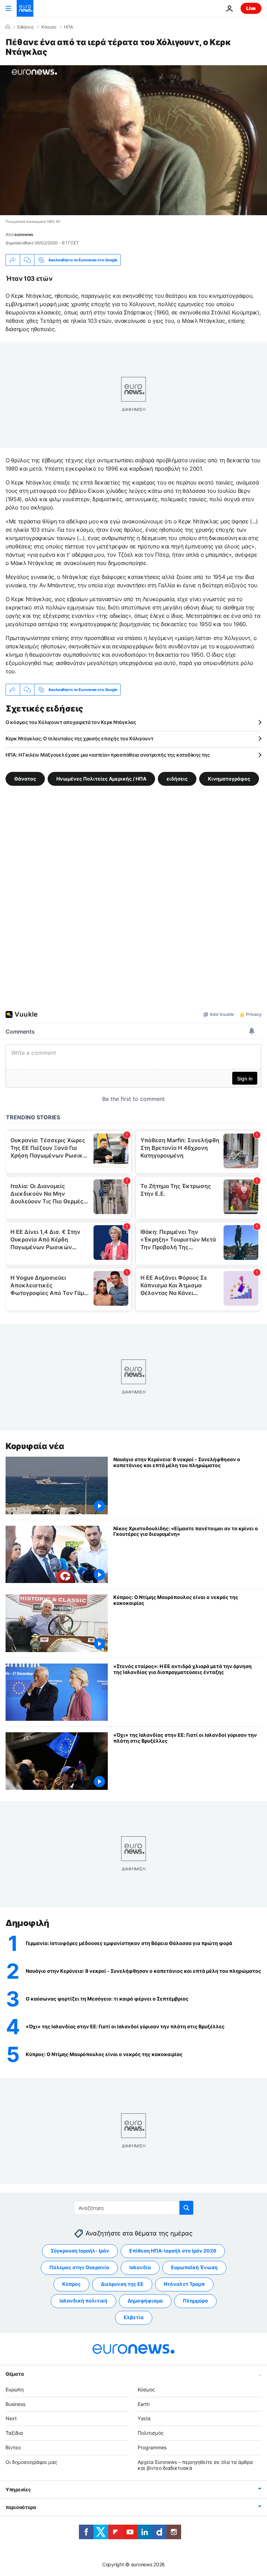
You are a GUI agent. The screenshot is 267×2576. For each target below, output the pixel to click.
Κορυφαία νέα (35, 1446)
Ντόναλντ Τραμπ (184, 2284)
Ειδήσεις (26, 27)
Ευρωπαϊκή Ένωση (194, 2267)
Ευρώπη (15, 2389)
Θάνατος (25, 779)
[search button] (186, 2208)
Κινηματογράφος (229, 779)
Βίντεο (13, 2447)
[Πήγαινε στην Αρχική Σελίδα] (25, 8)
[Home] (8, 27)
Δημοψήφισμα (145, 2301)
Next (11, 2418)
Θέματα (15, 2374)
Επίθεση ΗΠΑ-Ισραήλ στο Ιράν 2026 (173, 2251)
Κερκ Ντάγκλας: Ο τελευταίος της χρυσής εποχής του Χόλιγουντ (79, 738)
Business (15, 2404)
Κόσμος (49, 27)
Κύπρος (71, 2284)
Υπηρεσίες (18, 2489)
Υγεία (144, 2418)
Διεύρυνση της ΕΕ (122, 2284)
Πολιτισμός (151, 2433)
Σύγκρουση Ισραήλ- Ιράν (80, 2251)
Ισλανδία (140, 2267)
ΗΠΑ (68, 27)
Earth (144, 2404)
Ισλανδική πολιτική (83, 2301)
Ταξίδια (14, 2433)
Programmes (152, 2447)
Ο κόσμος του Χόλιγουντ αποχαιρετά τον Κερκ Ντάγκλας (71, 722)
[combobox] (134, 2208)
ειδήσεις (177, 779)
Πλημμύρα (195, 2301)
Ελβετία (134, 2317)
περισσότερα (21, 2507)
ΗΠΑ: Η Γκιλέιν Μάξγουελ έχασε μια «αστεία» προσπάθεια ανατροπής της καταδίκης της (108, 755)
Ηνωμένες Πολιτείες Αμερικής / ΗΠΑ (101, 779)
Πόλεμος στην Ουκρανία (79, 2267)
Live (251, 8)
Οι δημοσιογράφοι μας (31, 2462)
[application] (133, 140)
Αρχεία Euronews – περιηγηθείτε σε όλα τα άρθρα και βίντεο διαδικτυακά (195, 2465)
